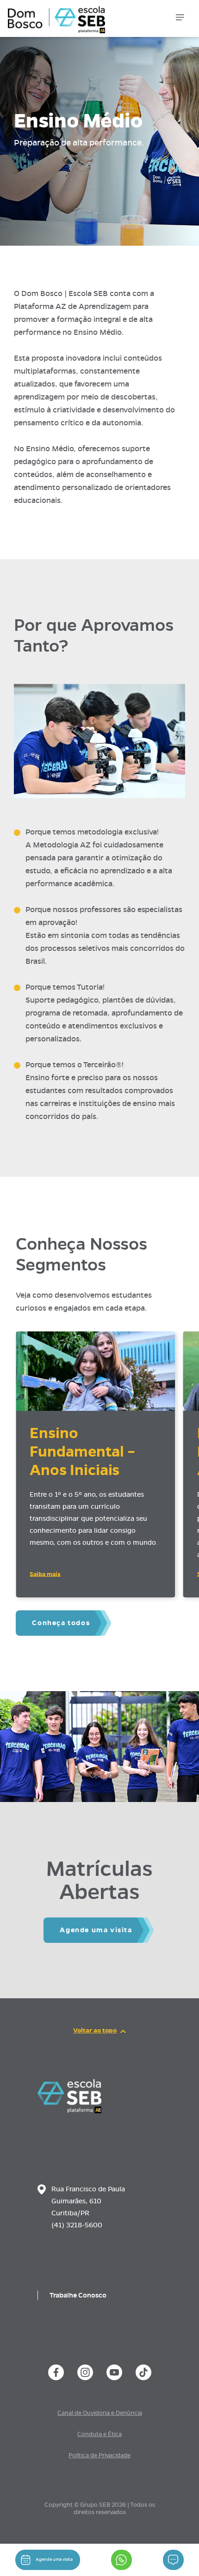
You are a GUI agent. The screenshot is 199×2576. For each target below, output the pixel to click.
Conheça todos (61, 1623)
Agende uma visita (96, 1930)
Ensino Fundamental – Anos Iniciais (82, 1451)
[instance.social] (56, 2372)
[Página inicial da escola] (69, 2111)
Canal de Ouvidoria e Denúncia (100, 2413)
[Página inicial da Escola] (54, 14)
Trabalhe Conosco (78, 2295)
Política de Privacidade (99, 2455)
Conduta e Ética (99, 2434)
